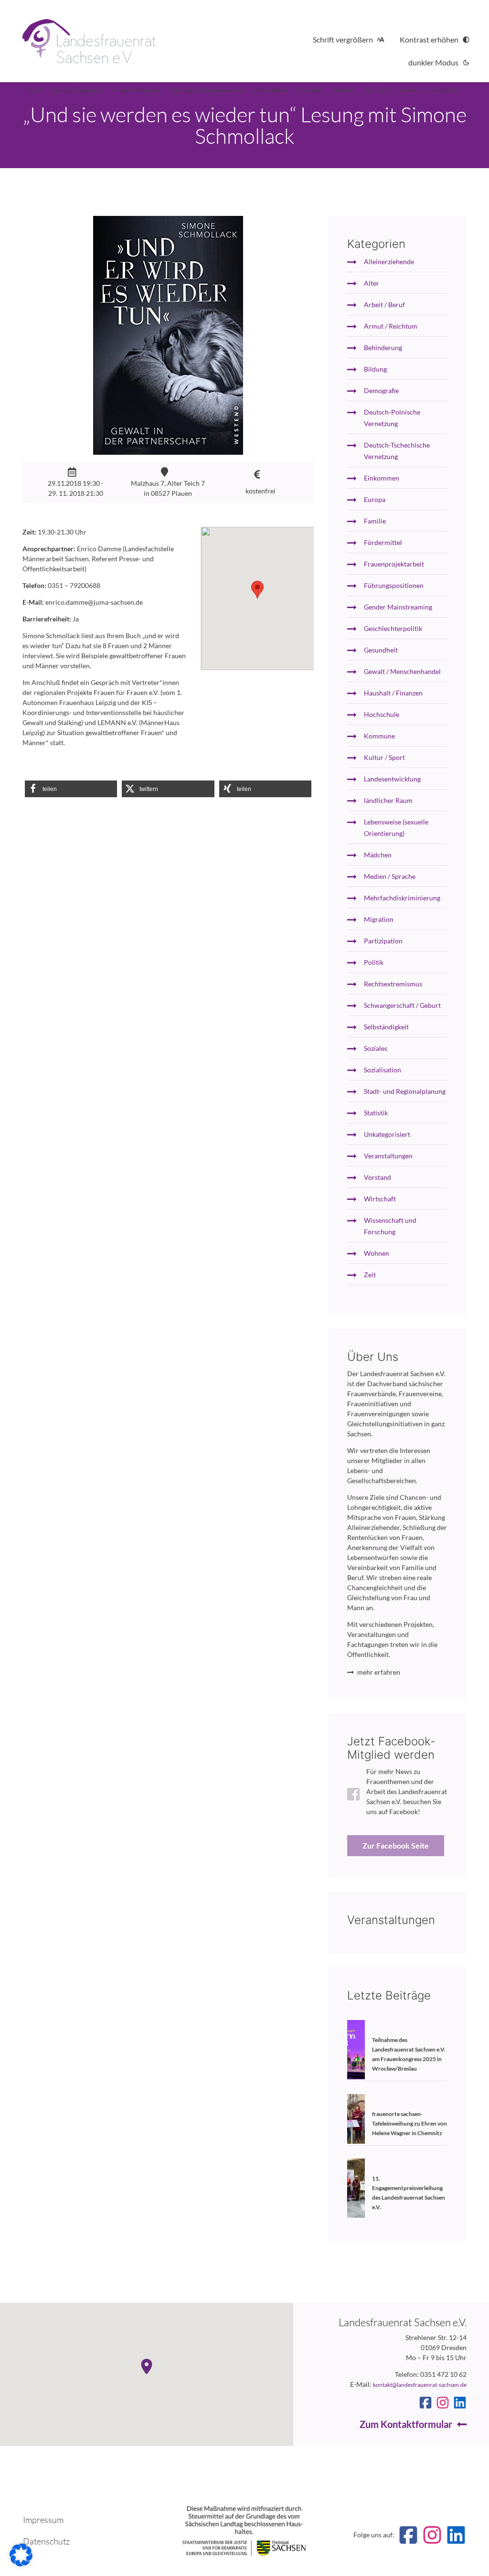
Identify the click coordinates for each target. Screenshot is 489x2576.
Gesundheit (381, 650)
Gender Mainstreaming (398, 607)
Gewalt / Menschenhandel (402, 671)
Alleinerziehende (389, 262)
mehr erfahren (379, 1672)
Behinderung (383, 347)
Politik (374, 962)
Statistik (376, 1113)
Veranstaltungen (388, 1156)
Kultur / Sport (384, 757)
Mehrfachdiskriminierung (402, 898)
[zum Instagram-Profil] (443, 2403)
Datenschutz (46, 2541)
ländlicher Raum (388, 800)
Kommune (379, 736)
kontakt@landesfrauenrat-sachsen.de (420, 2385)
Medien (345, 90)
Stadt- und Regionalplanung (405, 1091)
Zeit (370, 1275)
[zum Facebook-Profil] (425, 2403)
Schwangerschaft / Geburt (402, 1005)
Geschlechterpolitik (393, 628)
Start (35, 90)
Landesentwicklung (392, 779)
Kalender (310, 90)
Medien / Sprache (390, 876)
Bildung (375, 369)
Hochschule (382, 714)
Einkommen (382, 478)
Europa (375, 499)
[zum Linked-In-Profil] (460, 2403)
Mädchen (378, 855)
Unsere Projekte (136, 90)
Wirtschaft (380, 1199)
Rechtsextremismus (393, 984)
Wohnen (377, 1253)
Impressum (43, 2520)
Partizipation (383, 941)
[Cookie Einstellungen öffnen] (21, 2564)
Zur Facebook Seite (396, 1845)
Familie (375, 521)
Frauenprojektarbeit (394, 564)
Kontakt (378, 90)
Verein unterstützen (430, 90)
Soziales (376, 1048)
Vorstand (377, 1177)
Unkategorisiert (387, 1134)
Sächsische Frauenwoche (207, 90)
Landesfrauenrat (77, 90)
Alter (372, 283)
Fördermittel (383, 542)
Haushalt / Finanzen (393, 693)
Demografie (381, 390)
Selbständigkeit (386, 1027)
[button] (71, 789)
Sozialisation (383, 1070)
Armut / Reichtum (391, 326)
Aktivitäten (271, 90)
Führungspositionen (394, 585)
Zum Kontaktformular (406, 2424)
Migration (379, 919)
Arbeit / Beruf (384, 305)
